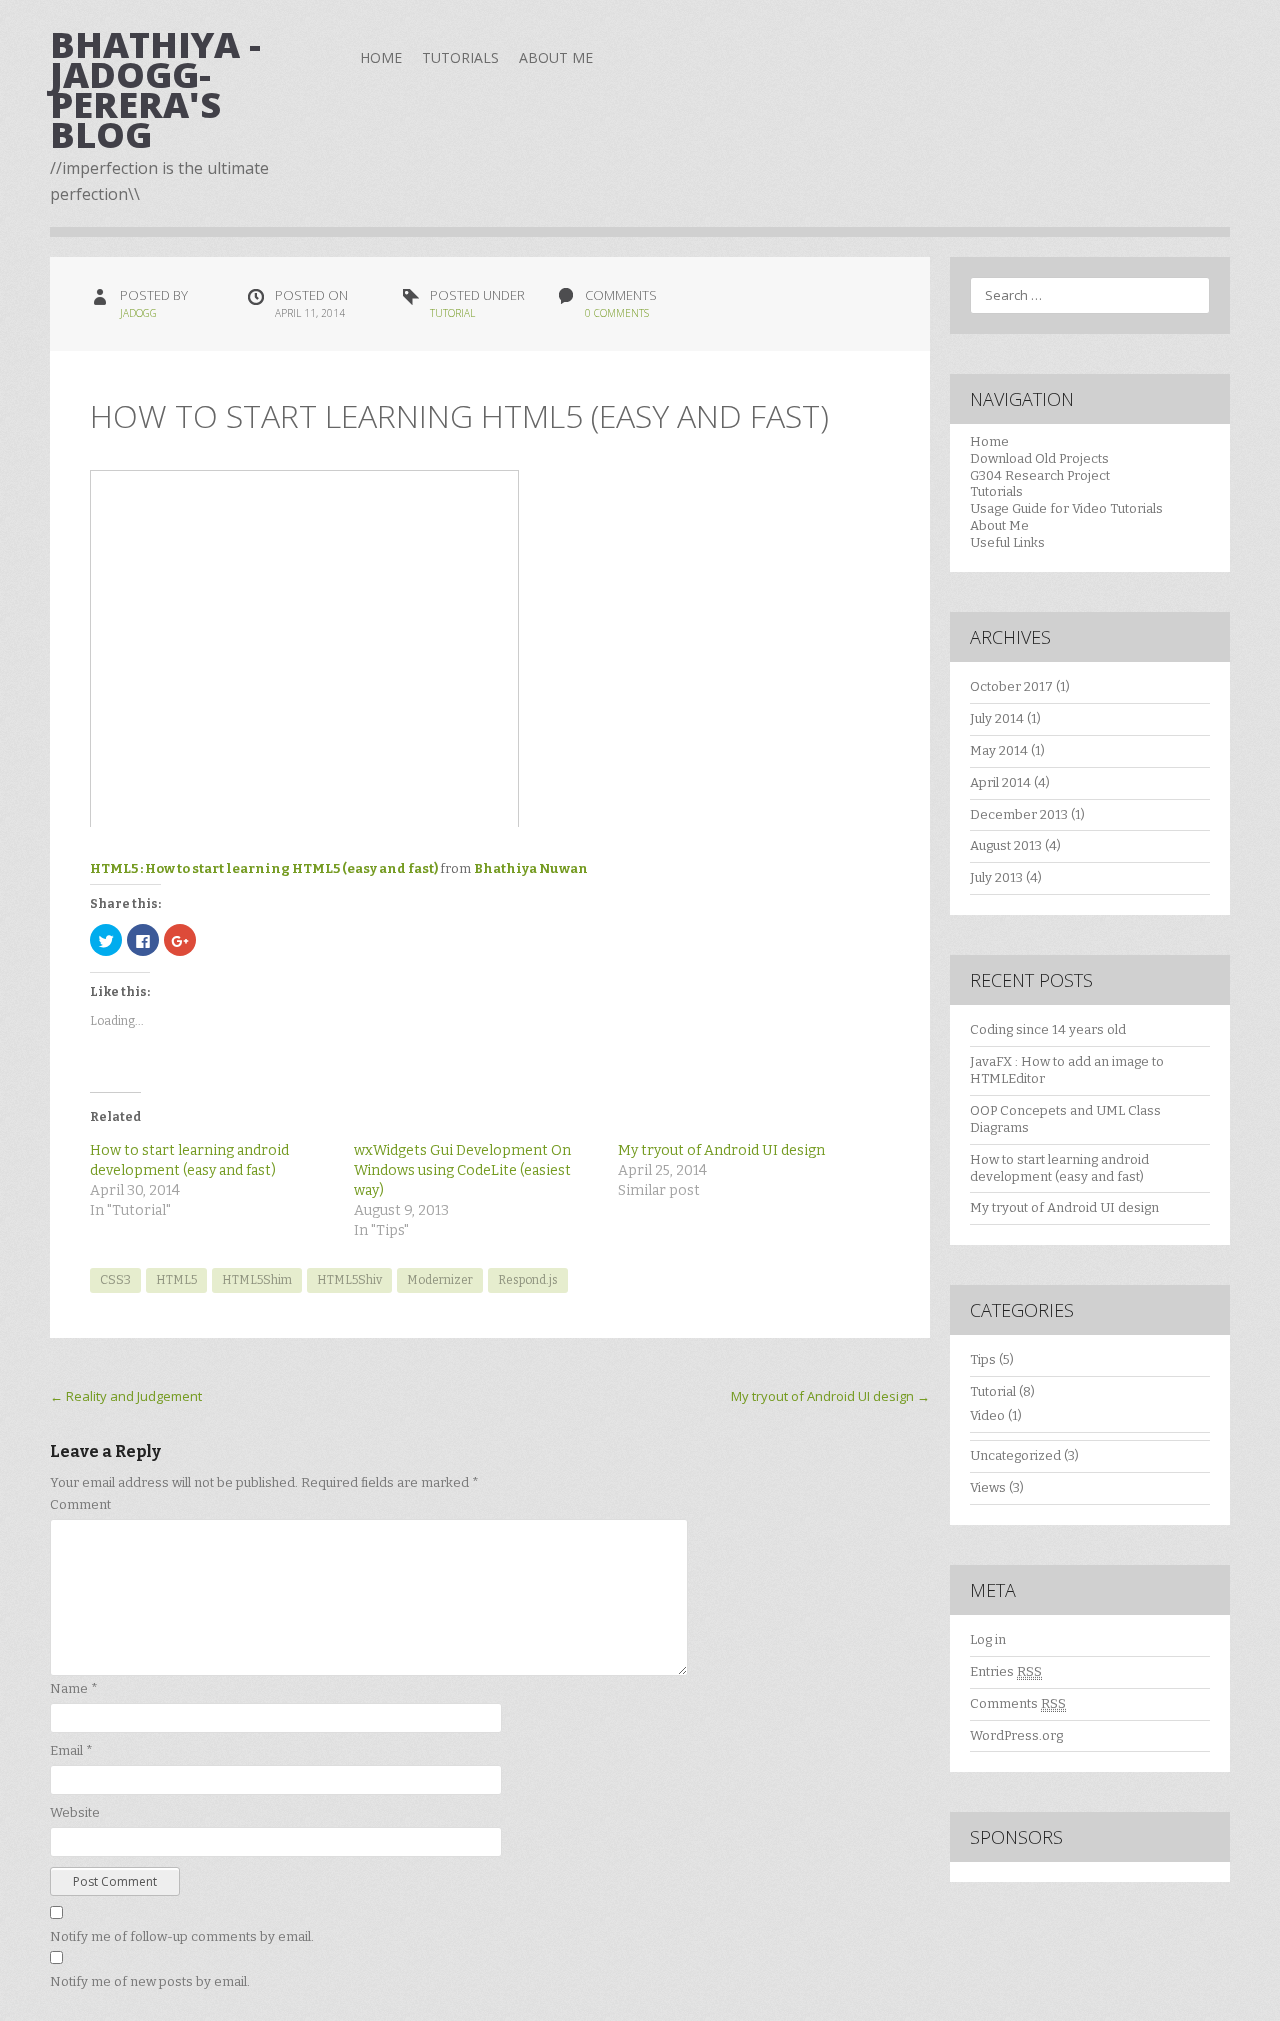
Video (987, 1415)
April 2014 (1000, 782)
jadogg (138, 313)
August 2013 (1006, 845)
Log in (988, 1639)
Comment (80, 1504)
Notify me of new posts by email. (150, 1981)
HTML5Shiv (349, 1280)
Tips (983, 1359)
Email (71, 1750)
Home (381, 57)
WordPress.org (1016, 1735)
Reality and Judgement (126, 1396)
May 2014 (999, 750)
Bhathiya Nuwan (531, 868)
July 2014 (997, 718)
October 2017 (1011, 686)
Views (988, 1487)
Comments (1018, 1703)
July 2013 (996, 877)
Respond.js (528, 1280)
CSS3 (115, 1280)
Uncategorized (1015, 1455)
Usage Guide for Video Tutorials (1066, 508)
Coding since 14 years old (1048, 1029)
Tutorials (460, 57)
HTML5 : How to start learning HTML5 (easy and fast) (264, 868)
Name (74, 1688)
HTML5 (176, 1280)
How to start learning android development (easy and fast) (1059, 1168)
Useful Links (1007, 542)
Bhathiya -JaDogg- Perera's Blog (155, 89)
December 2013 (1019, 814)
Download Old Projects (1039, 458)
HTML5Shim (257, 1280)
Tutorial (452, 313)
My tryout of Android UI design (721, 1150)
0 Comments (617, 313)
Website (75, 1812)
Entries (1006, 1671)
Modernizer (440, 1280)
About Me (556, 57)
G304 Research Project (1040, 475)
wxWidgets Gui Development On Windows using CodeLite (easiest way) (462, 1170)
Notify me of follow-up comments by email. (182, 1936)
